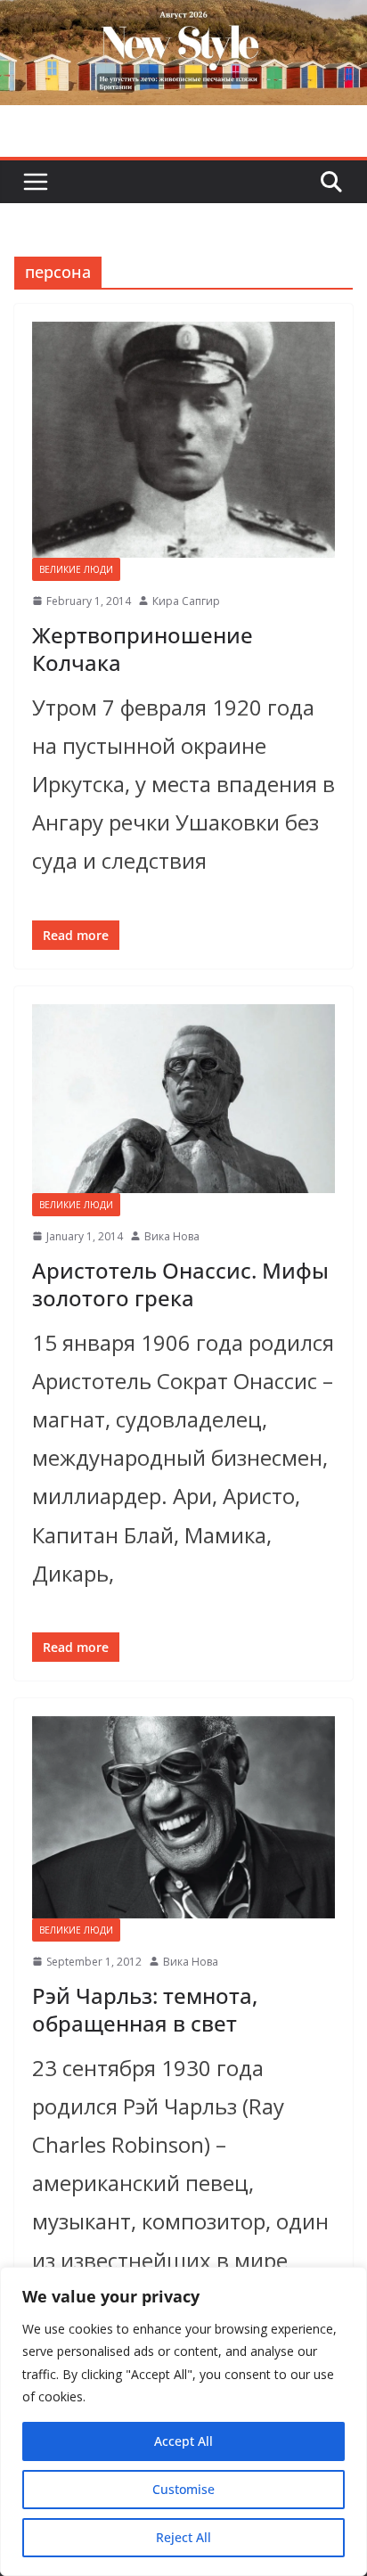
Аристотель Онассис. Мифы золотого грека (180, 1284)
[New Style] (183, 19)
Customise (183, 2489)
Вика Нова (172, 1236)
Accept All (183, 2441)
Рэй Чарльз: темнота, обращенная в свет (145, 2009)
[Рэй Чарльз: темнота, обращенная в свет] (183, 1817)
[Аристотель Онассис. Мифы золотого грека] (183, 1099)
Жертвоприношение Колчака (143, 649)
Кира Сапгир (186, 601)
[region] (183, 2421)
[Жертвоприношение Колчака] (183, 440)
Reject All (183, 2537)
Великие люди (76, 569)
